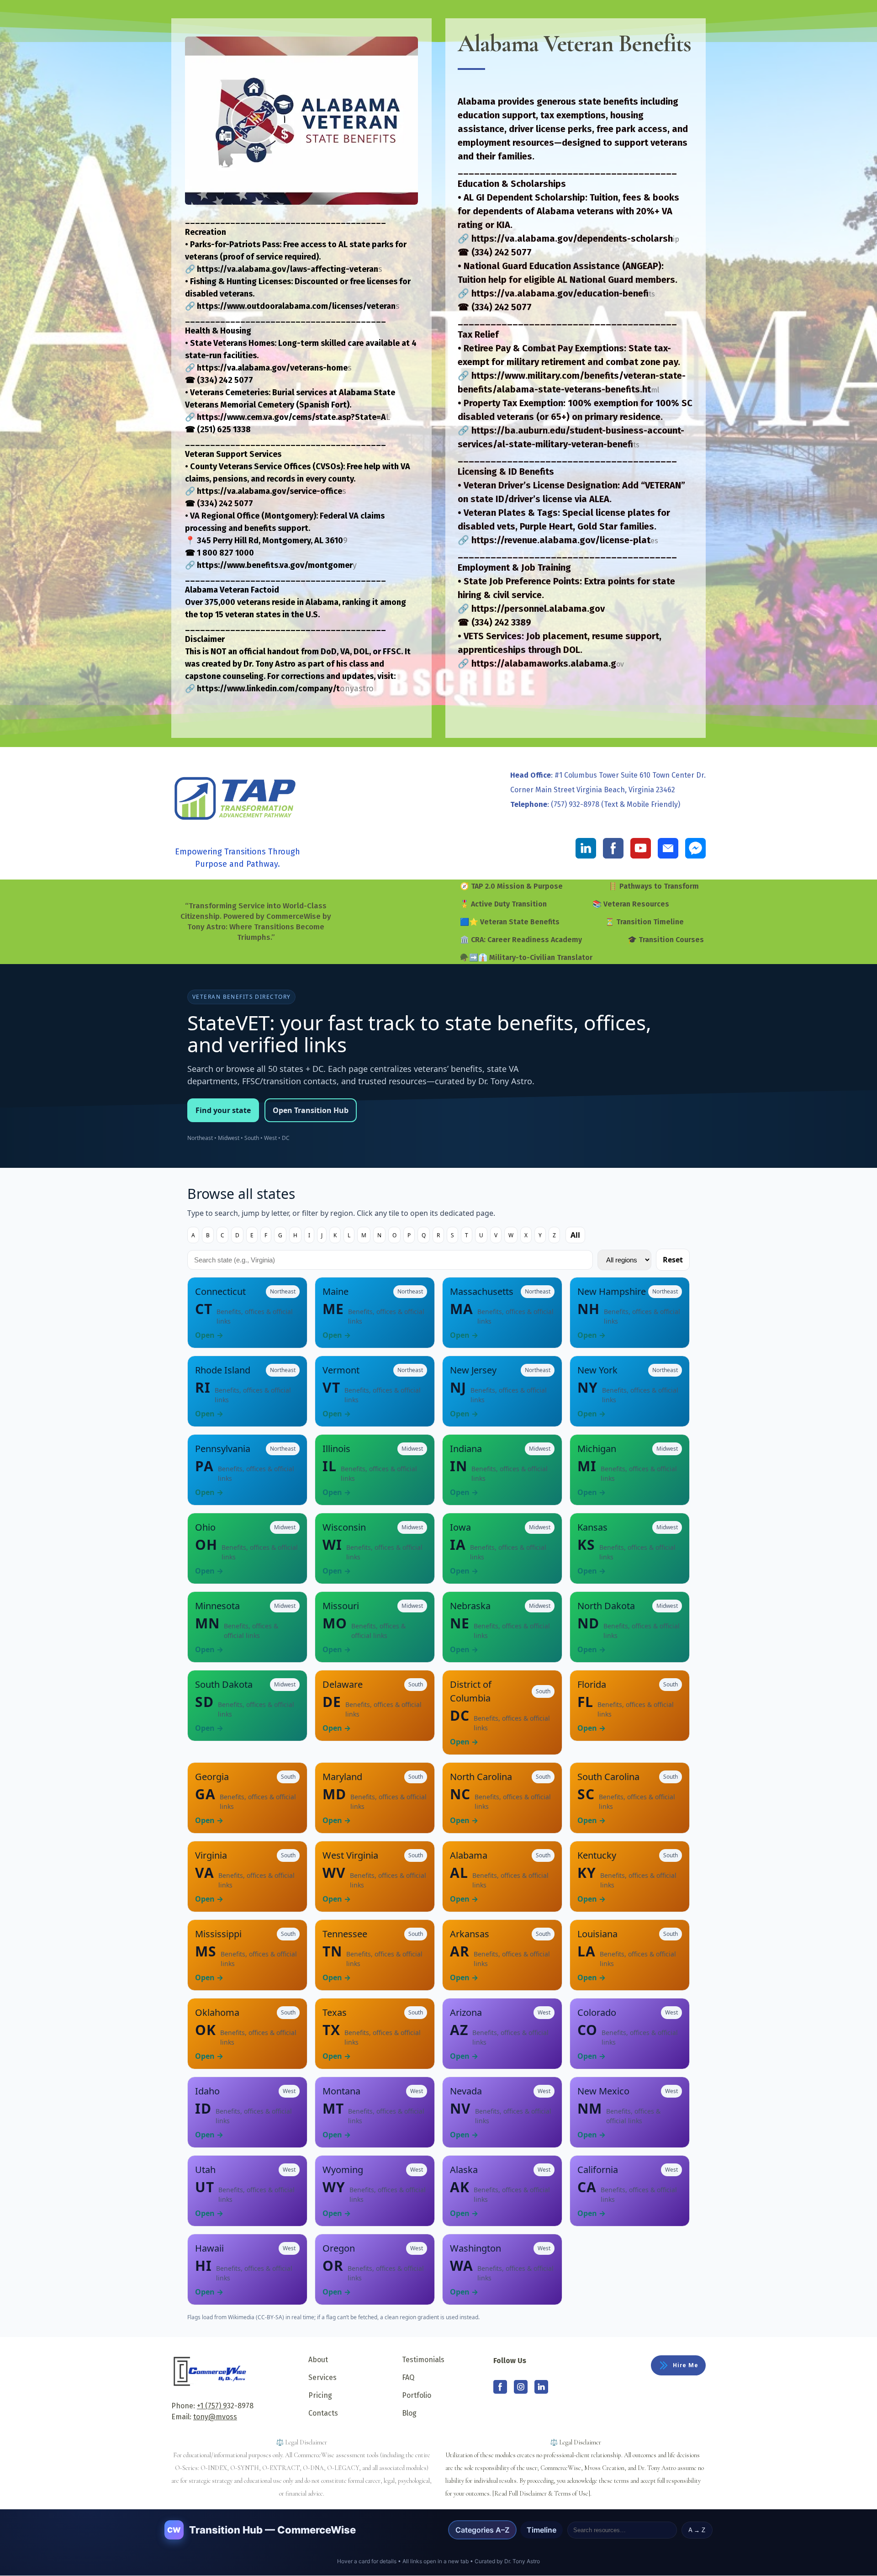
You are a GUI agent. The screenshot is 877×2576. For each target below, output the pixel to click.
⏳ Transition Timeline (645, 922)
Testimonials (423, 2360)
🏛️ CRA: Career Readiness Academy (521, 940)
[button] (586, 848)
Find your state (223, 1110)
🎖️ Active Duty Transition (503, 904)
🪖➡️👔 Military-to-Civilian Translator (526, 957)
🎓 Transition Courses (666, 940)
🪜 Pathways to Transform (654, 886)
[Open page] (210, 2371)
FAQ (408, 2377)
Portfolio (417, 2395)
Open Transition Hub (311, 1110)
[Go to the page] (238, 800)
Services (322, 2377)
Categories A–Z (482, 2530)
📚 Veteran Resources (631, 904)
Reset (673, 1260)
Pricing (320, 2395)
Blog (409, 2413)
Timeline (542, 2530)
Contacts (323, 2413)
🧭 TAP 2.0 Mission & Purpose (511, 886)
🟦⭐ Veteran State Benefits (510, 922)
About (318, 2360)
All (575, 1235)
